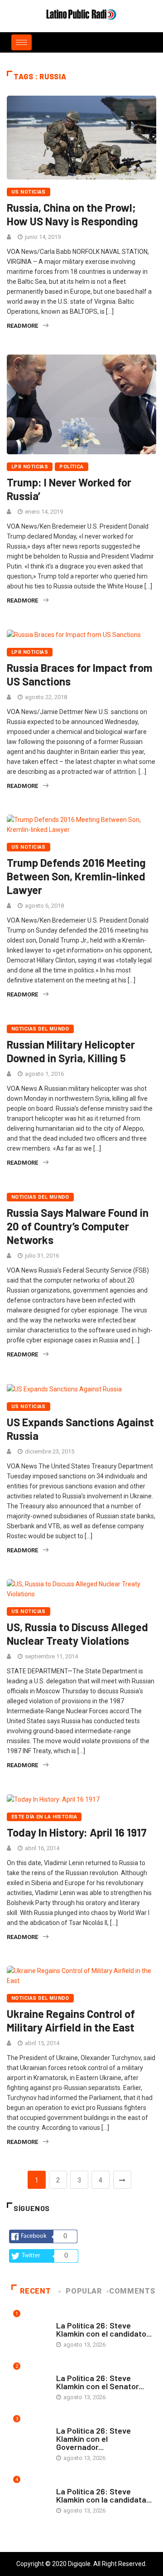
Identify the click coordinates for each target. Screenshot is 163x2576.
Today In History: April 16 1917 (77, 1832)
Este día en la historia (44, 1817)
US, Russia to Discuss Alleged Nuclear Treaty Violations (77, 1634)
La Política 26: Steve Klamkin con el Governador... (93, 2439)
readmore (22, 326)
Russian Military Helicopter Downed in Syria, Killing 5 (71, 1051)
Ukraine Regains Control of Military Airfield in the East (71, 2020)
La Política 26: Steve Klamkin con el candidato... (104, 2329)
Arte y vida (72, 2316)
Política (72, 467)
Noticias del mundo (40, 1029)
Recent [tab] (35, 2291)
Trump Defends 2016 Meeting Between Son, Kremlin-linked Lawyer (76, 876)
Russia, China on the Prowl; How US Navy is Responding (72, 214)
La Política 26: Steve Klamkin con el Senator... (100, 2382)
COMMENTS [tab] (132, 2291)
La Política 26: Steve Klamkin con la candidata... (104, 2495)
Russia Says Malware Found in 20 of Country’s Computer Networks (78, 1226)
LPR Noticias (30, 467)
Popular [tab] (84, 2291)
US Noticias (29, 192)
